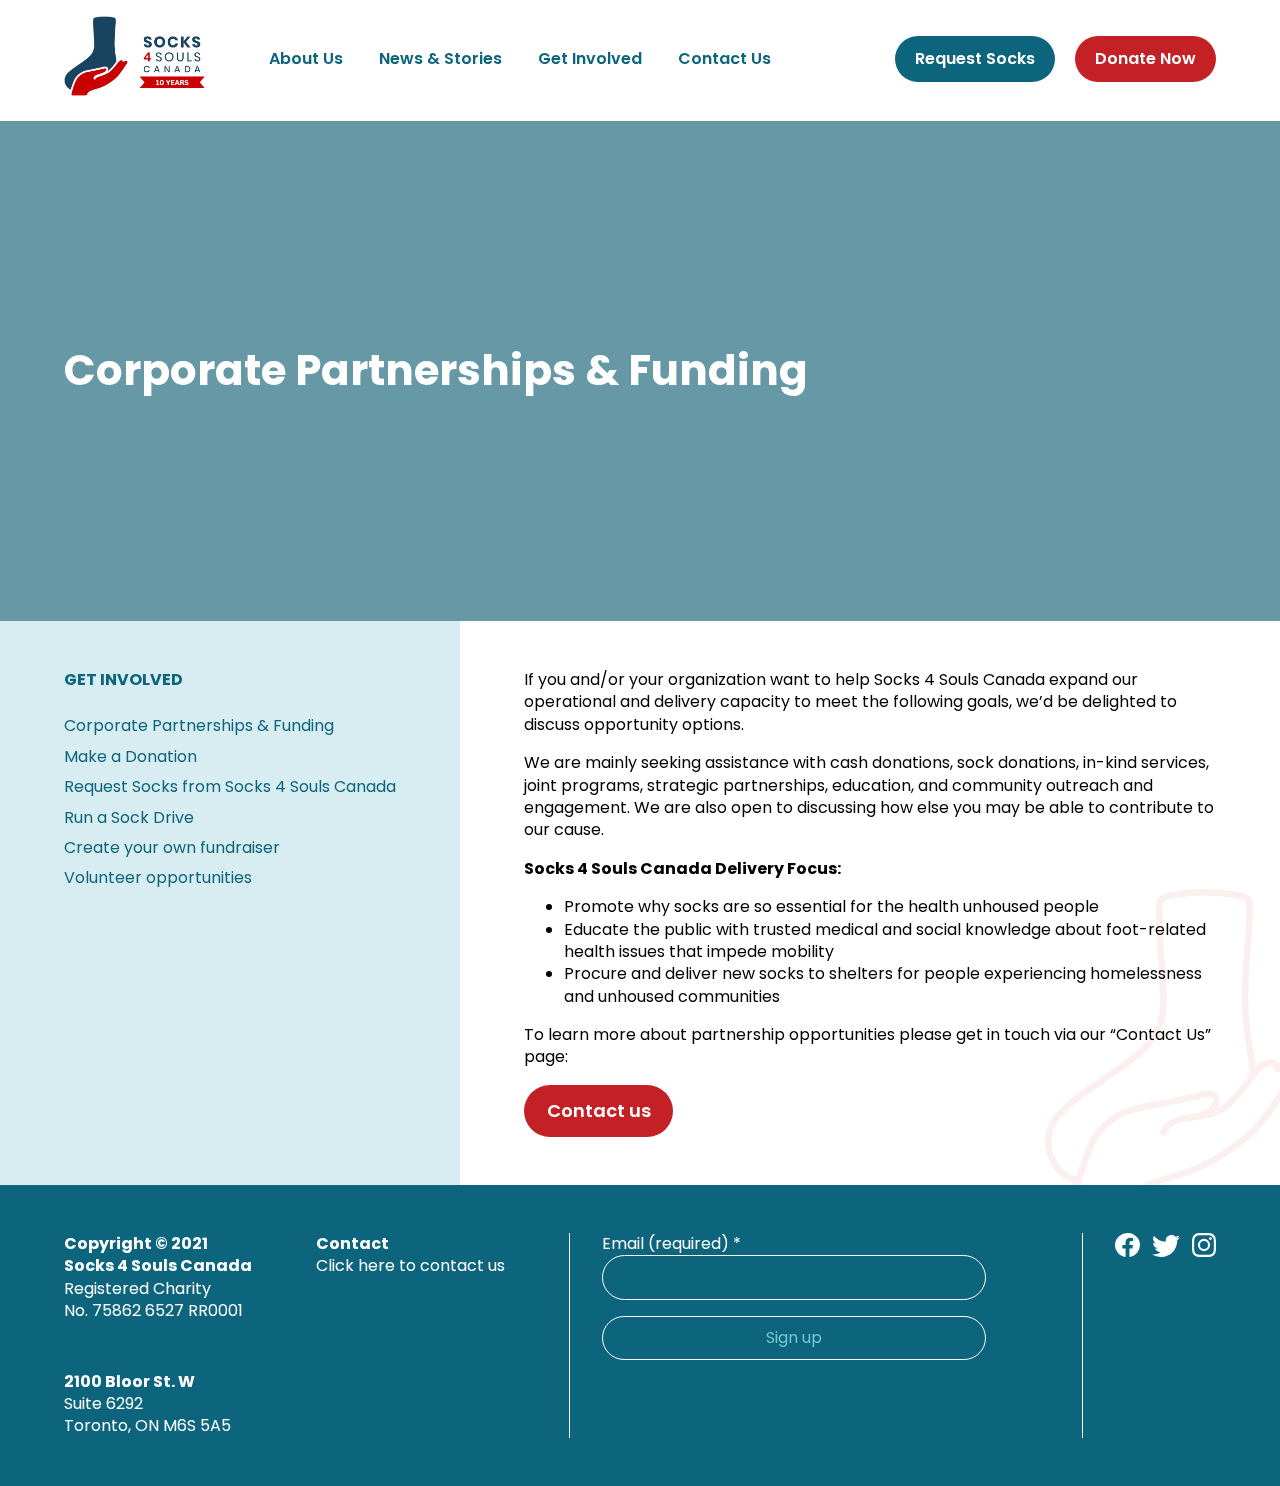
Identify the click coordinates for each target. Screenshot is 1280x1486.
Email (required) (671, 1244)
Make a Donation (130, 756)
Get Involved (590, 58)
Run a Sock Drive (129, 817)
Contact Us (724, 58)
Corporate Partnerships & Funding (199, 725)
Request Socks (975, 58)
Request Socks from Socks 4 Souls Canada (230, 786)
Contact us (599, 1110)
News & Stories (440, 58)
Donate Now (1145, 58)
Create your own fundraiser (172, 847)
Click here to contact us (410, 1265)
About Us (306, 58)
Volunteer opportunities (158, 877)
